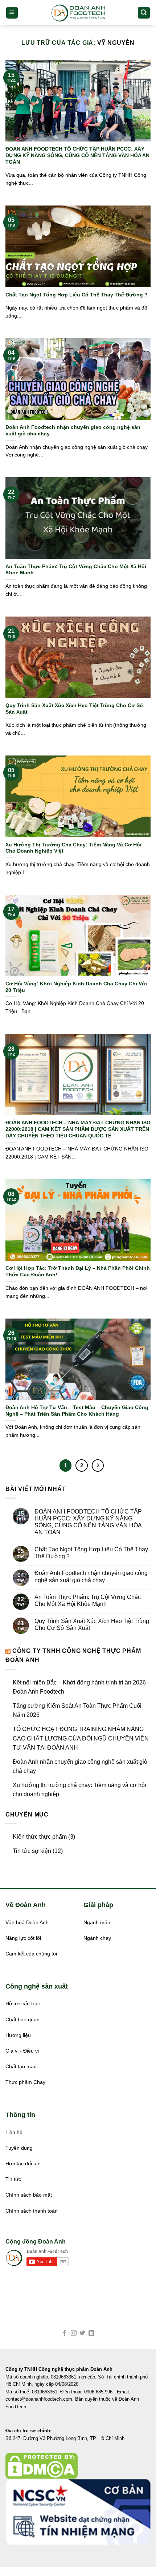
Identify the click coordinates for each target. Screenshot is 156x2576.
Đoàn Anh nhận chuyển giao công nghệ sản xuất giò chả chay (80, 1766)
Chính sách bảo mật (29, 2195)
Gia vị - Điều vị (22, 2051)
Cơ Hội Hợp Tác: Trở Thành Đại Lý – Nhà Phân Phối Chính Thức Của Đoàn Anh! (78, 1271)
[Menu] (12, 13)
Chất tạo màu (21, 2067)
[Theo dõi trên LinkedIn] (91, 2333)
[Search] (144, 13)
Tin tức (13, 2179)
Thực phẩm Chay (25, 2082)
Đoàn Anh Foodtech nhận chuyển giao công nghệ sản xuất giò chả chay (73, 430)
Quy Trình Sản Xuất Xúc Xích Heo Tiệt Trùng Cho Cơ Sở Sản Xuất (74, 709)
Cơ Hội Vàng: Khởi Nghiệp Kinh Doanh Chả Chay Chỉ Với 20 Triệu (76, 987)
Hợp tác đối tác (23, 2164)
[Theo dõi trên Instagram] (74, 2333)
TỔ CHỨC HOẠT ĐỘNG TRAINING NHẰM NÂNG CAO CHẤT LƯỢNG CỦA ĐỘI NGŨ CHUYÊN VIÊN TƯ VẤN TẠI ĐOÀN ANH (81, 1738)
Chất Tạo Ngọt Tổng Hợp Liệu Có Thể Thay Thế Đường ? (77, 295)
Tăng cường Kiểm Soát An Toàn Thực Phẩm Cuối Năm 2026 (77, 1710)
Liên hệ (14, 2132)
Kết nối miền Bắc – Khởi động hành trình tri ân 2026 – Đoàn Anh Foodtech (82, 1687)
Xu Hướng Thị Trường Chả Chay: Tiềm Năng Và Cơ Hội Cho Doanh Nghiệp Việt (73, 848)
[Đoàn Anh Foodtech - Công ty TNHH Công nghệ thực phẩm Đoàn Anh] (78, 13)
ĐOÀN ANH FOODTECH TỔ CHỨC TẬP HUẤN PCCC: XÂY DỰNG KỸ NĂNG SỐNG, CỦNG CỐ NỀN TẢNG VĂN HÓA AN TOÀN (77, 155)
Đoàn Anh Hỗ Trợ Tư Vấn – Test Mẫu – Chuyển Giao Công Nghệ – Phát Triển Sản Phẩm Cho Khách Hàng (77, 1411)
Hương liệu (18, 2035)
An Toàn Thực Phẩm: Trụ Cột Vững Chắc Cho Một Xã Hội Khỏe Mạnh (76, 570)
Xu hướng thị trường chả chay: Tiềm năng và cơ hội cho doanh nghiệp (79, 1790)
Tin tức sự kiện (32, 1851)
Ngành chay (97, 1938)
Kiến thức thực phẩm (40, 1837)
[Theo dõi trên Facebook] (65, 2333)
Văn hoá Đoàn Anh (27, 1923)
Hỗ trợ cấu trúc (23, 2004)
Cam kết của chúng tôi (31, 1954)
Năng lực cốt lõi (23, 1938)
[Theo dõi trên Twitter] (82, 2333)
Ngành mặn (97, 1923)
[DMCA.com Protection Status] (42, 2466)
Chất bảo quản (22, 2020)
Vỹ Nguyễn (116, 43)
